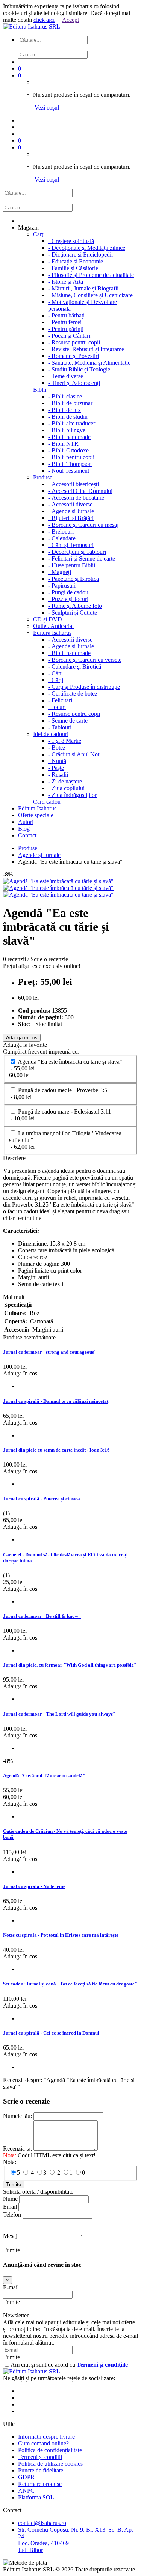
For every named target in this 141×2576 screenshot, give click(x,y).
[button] (78, 47)
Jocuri (57, 707)
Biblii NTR (63, 444)
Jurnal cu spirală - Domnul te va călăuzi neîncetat (56, 1401)
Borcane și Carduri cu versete (85, 660)
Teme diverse (66, 376)
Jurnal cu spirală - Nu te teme (34, 1886)
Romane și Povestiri (74, 356)
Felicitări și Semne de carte (82, 558)
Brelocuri (61, 531)
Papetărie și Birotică (74, 579)
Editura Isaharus (52, 633)
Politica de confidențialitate (50, 2450)
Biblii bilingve (67, 430)
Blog (24, 829)
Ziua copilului (66, 788)
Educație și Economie (76, 261)
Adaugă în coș (22, 1038)
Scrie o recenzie (49, 959)
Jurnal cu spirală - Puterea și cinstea (42, 1499)
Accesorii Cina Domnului (80, 491)
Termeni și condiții (40, 2457)
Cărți (56, 680)
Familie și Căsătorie (73, 268)
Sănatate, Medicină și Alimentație (89, 363)
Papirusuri (62, 585)
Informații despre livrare (46, 2437)
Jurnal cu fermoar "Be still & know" (42, 1616)
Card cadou (47, 802)
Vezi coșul (46, 107)
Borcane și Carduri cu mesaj (83, 525)
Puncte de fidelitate (41, 2470)
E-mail (11, 2287)
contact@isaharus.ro (42, 2523)
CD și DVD (48, 619)
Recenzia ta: (17, 2148)
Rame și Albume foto (75, 606)
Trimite (14, 2184)
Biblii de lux (64, 410)
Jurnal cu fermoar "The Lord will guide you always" (59, 1714)
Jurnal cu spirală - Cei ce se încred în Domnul (51, 2033)
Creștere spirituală (71, 241)
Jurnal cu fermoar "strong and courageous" (50, 1352)
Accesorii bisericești (74, 484)
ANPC (26, 2491)
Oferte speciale (36, 815)
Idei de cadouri (51, 734)
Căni (55, 673)
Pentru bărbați (66, 315)
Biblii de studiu (68, 417)
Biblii (40, 390)
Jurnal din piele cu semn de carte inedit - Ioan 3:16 (56, 1450)
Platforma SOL (36, 2497)
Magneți (60, 572)
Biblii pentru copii (71, 457)
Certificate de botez (73, 694)
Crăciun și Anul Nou (74, 754)
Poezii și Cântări (69, 336)
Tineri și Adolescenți (74, 383)
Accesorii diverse (70, 504)
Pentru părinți (66, 329)
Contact (27, 835)
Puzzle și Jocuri (68, 599)
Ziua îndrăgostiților (72, 795)
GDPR (26, 2477)
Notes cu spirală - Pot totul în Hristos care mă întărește (61, 1935)
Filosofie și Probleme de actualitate (91, 275)
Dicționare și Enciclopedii (80, 255)
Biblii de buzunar (70, 403)
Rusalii (58, 775)
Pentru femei (65, 322)
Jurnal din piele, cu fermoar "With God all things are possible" (70, 1665)
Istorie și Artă (66, 282)
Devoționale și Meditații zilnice (87, 248)
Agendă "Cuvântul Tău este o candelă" (44, 1776)
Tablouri (60, 727)
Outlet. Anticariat (53, 626)
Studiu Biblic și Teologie (79, 369)
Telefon (12, 2215)
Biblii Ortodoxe (68, 450)
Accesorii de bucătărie (76, 498)
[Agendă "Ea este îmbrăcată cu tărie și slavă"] (58, 881)
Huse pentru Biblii (72, 565)
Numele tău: (17, 2116)
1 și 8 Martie (65, 741)
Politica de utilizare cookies (50, 2464)
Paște (56, 768)
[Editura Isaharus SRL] (32, 26)
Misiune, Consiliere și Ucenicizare (90, 295)
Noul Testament (69, 471)
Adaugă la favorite (25, 1045)
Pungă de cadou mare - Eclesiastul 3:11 (60, 1115)
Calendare (62, 538)
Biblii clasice (65, 396)
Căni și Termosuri (71, 545)
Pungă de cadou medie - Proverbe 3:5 (58, 1093)
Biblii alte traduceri (72, 423)
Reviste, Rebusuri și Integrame (86, 349)
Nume (10, 2199)
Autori (26, 822)
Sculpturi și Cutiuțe (73, 612)
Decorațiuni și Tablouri (77, 552)
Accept (70, 20)
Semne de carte (68, 721)
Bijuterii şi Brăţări (71, 518)
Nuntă (57, 761)
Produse (43, 477)
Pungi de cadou (68, 592)
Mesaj (10, 2236)
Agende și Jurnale (71, 511)
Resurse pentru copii (74, 342)
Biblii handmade (69, 437)
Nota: (10, 2162)
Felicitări (60, 700)
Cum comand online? (43, 2443)
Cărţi (39, 234)
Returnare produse (40, 2484)
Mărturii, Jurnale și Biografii (83, 288)
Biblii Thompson (70, 464)
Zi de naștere (65, 781)
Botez (57, 748)
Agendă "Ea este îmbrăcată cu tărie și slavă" (66, 1068)
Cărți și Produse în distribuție (84, 687)
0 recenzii (14, 959)
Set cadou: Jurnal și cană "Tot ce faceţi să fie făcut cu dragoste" (70, 1984)
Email (10, 2207)
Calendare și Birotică (75, 667)
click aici (44, 20)
